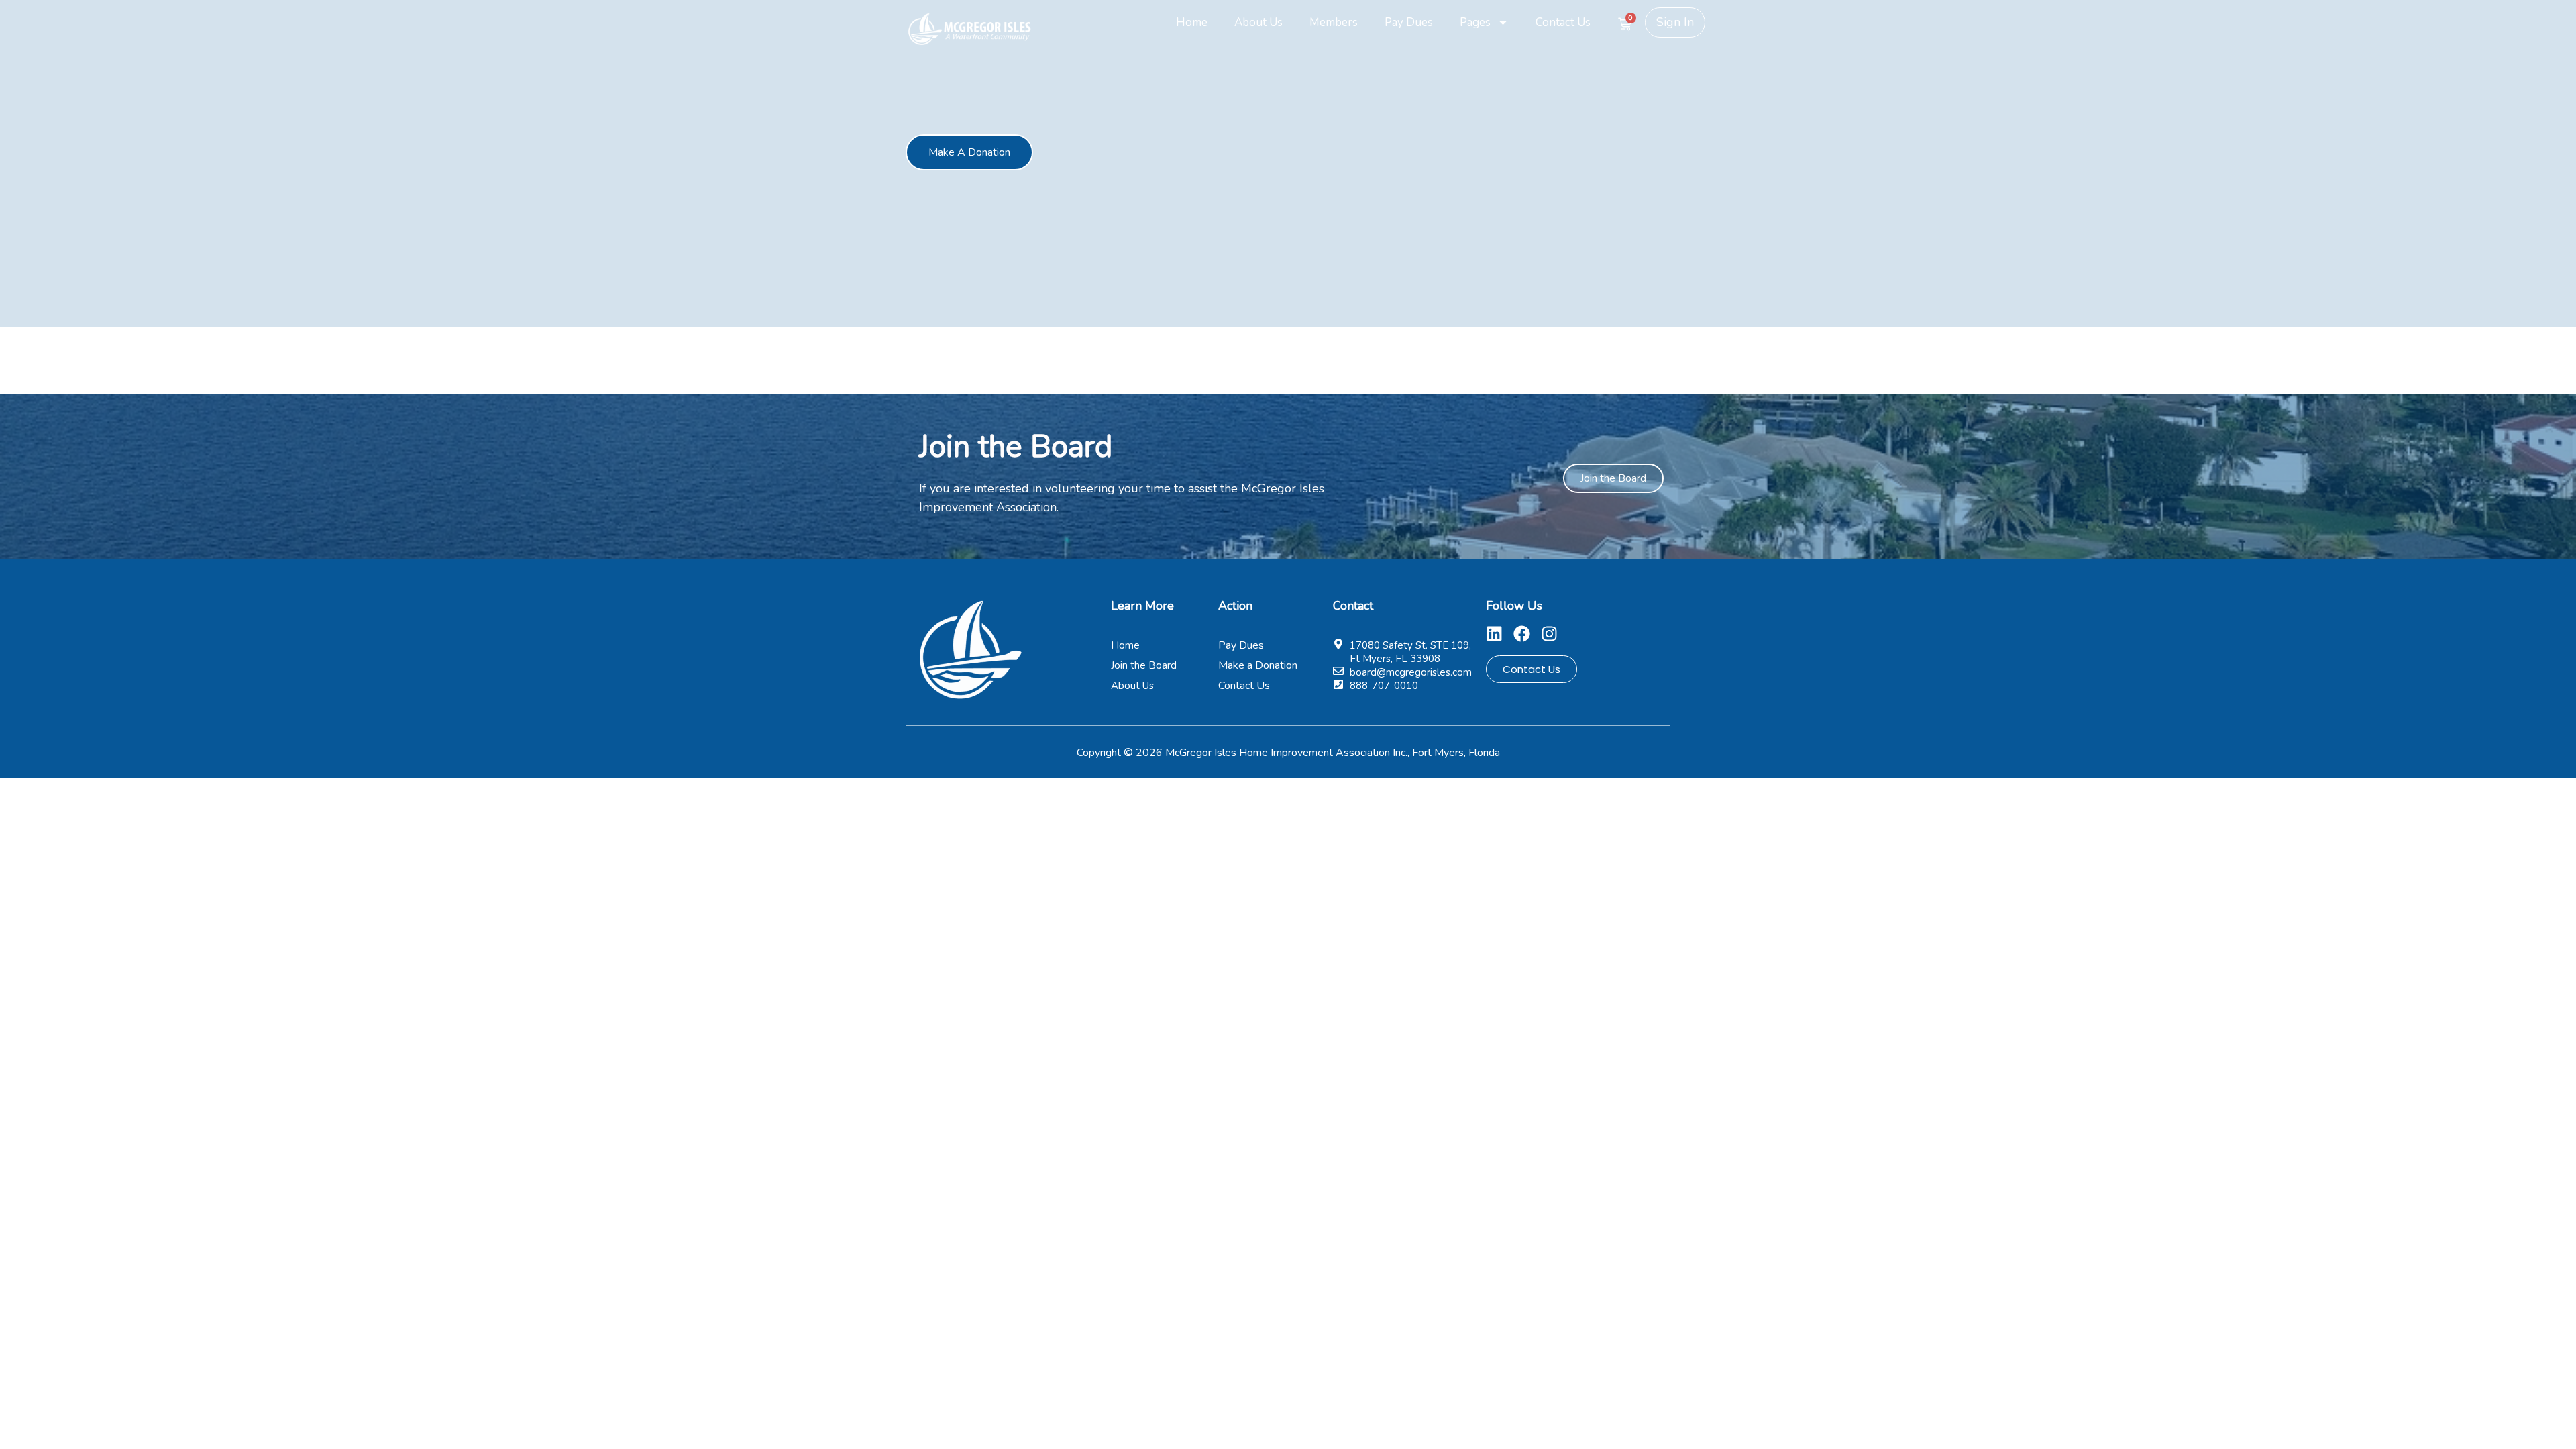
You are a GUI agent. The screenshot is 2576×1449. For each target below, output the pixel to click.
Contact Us (1563, 22)
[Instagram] (1549, 634)
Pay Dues (1409, 22)
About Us (1258, 22)
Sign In (1675, 22)
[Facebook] (1522, 634)
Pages (1475, 22)
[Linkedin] (1494, 634)
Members (1334, 22)
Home (1192, 22)
